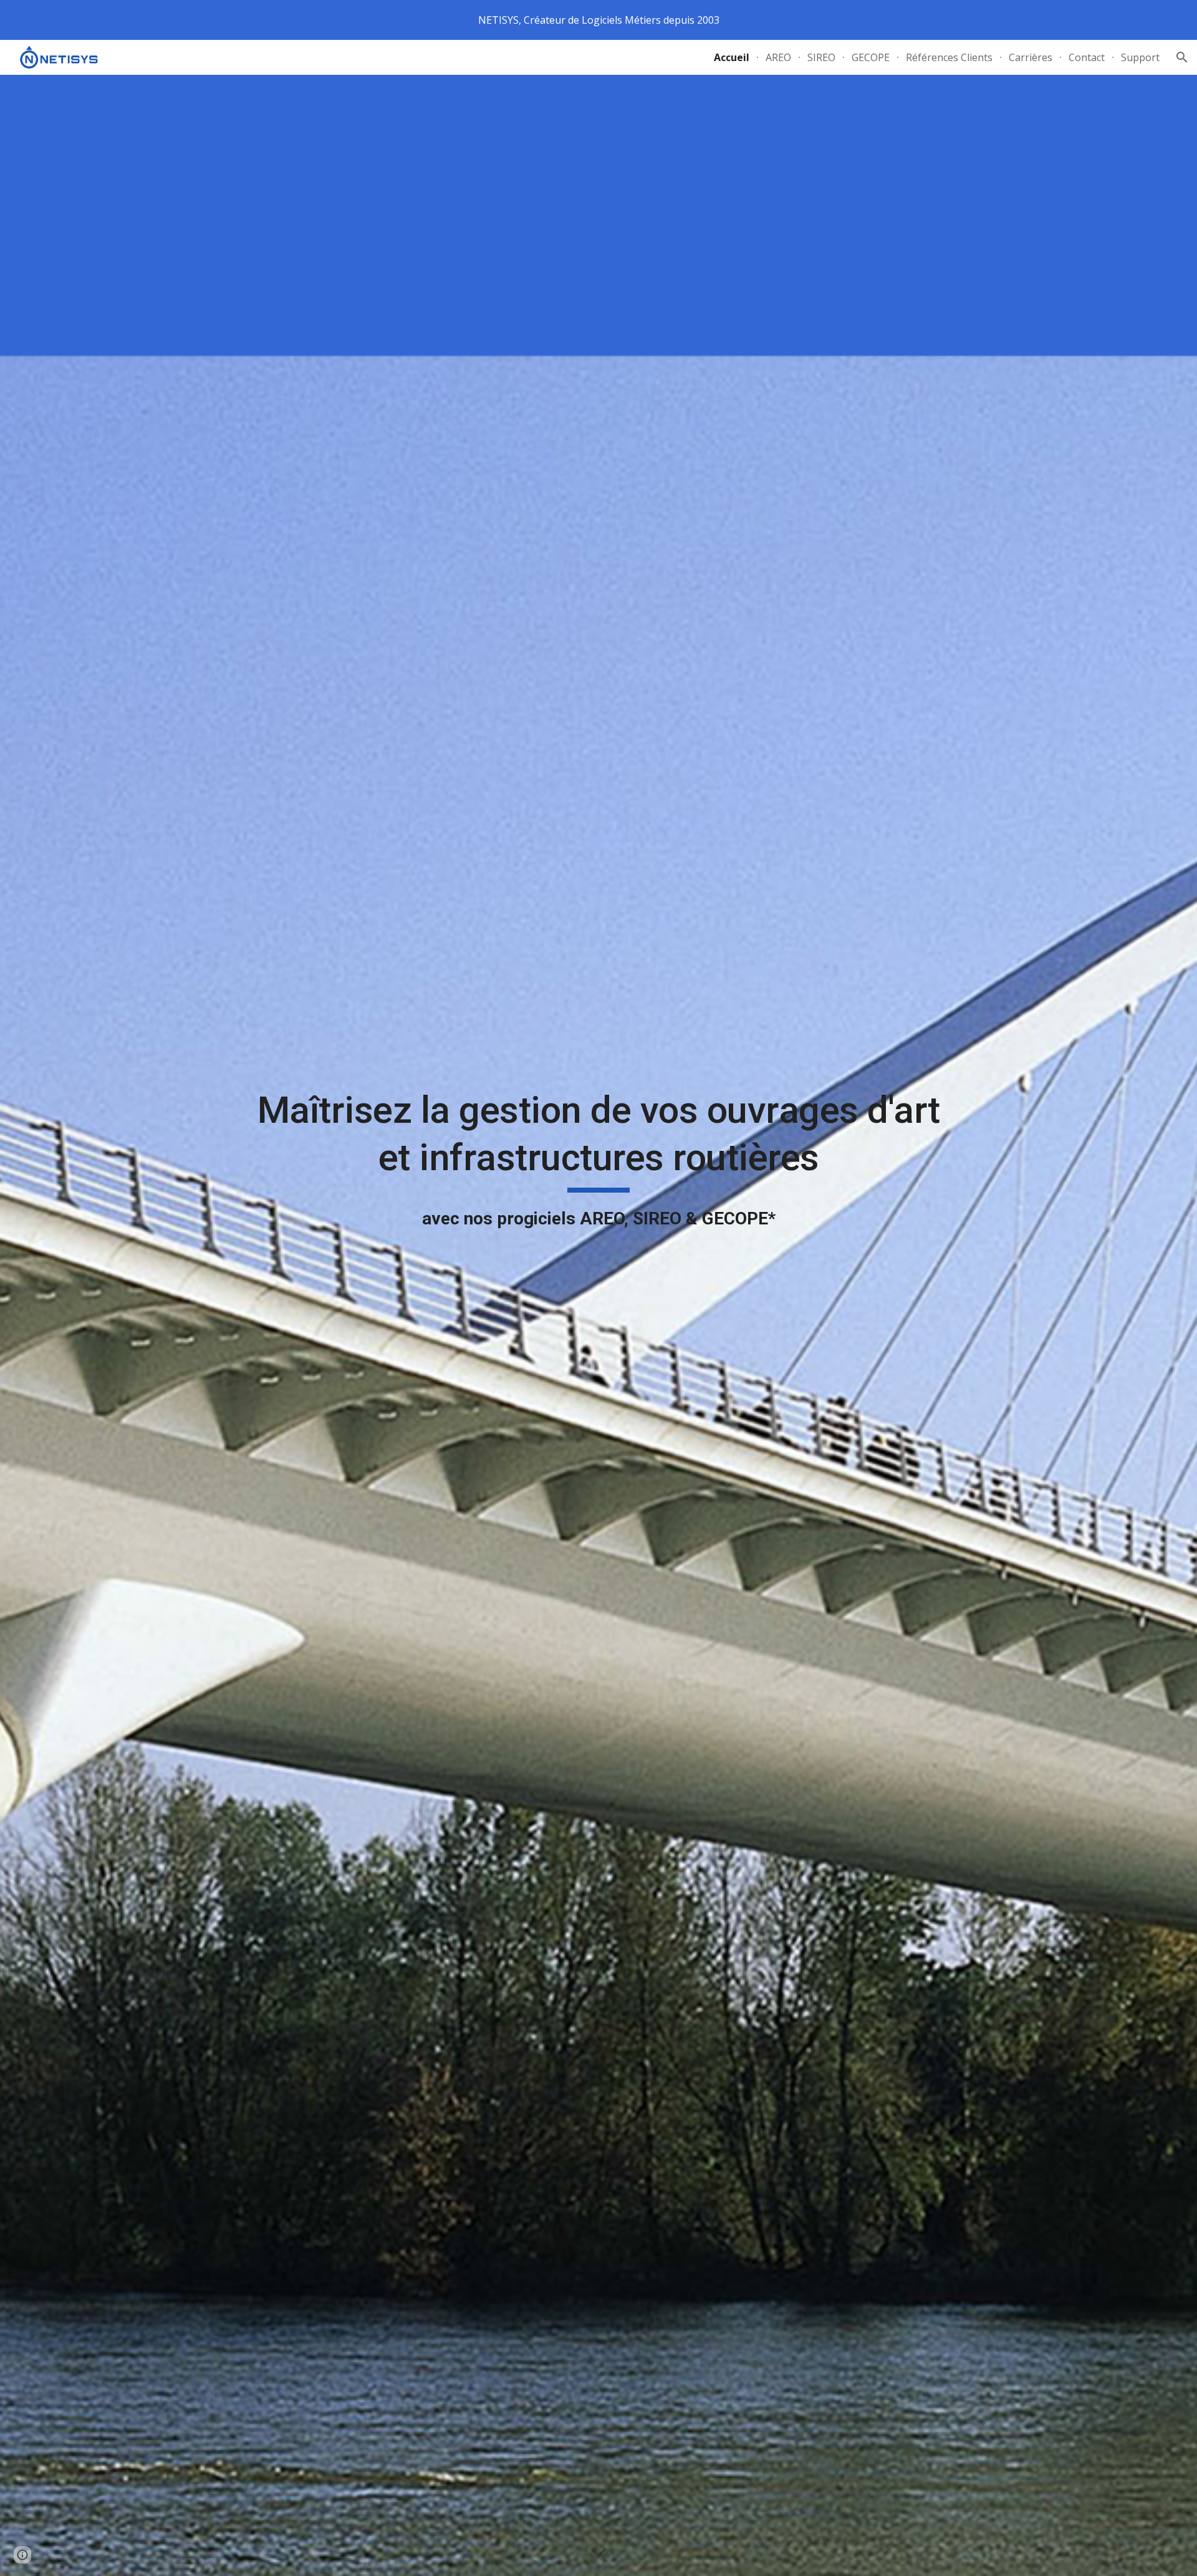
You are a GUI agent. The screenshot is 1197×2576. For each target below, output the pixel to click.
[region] (598, 20)
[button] (1182, 57)
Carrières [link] (1031, 57)
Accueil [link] (732, 57)
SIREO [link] (821, 57)
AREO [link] (778, 57)
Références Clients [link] (949, 57)
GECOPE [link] (871, 57)
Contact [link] (1087, 57)
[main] (598, 1325)
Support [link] (1140, 57)
